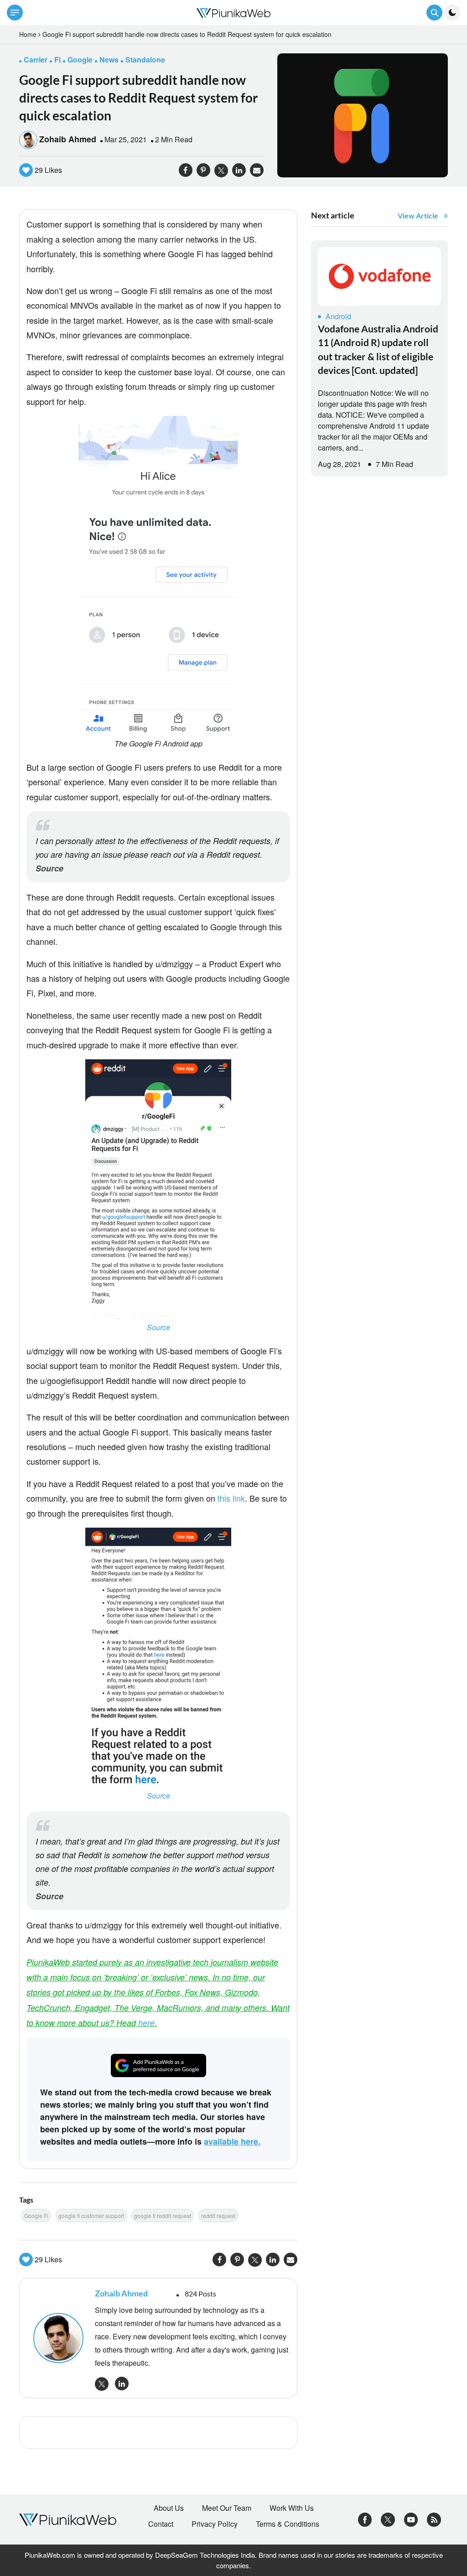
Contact (161, 2524)
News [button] (109, 60)
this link (231, 1498)
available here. (232, 2141)
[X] (388, 2519)
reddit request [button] (218, 2216)
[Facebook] (365, 2519)
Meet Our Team (227, 2508)
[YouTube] (411, 2519)
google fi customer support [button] (91, 2216)
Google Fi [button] (36, 2216)
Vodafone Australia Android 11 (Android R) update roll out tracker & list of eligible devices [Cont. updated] (378, 349)
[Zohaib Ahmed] (60, 2338)
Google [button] (80, 60)
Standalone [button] (145, 60)
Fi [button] (57, 60)
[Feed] (434, 2519)
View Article (418, 215)
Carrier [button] (36, 60)
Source (49, 868)
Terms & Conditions (288, 2524)
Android (338, 316)
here (146, 2023)
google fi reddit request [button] (163, 2216)
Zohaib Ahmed (68, 139)
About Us (169, 2508)
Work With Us (292, 2508)
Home (28, 34)
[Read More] (379, 276)
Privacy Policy (215, 2524)
